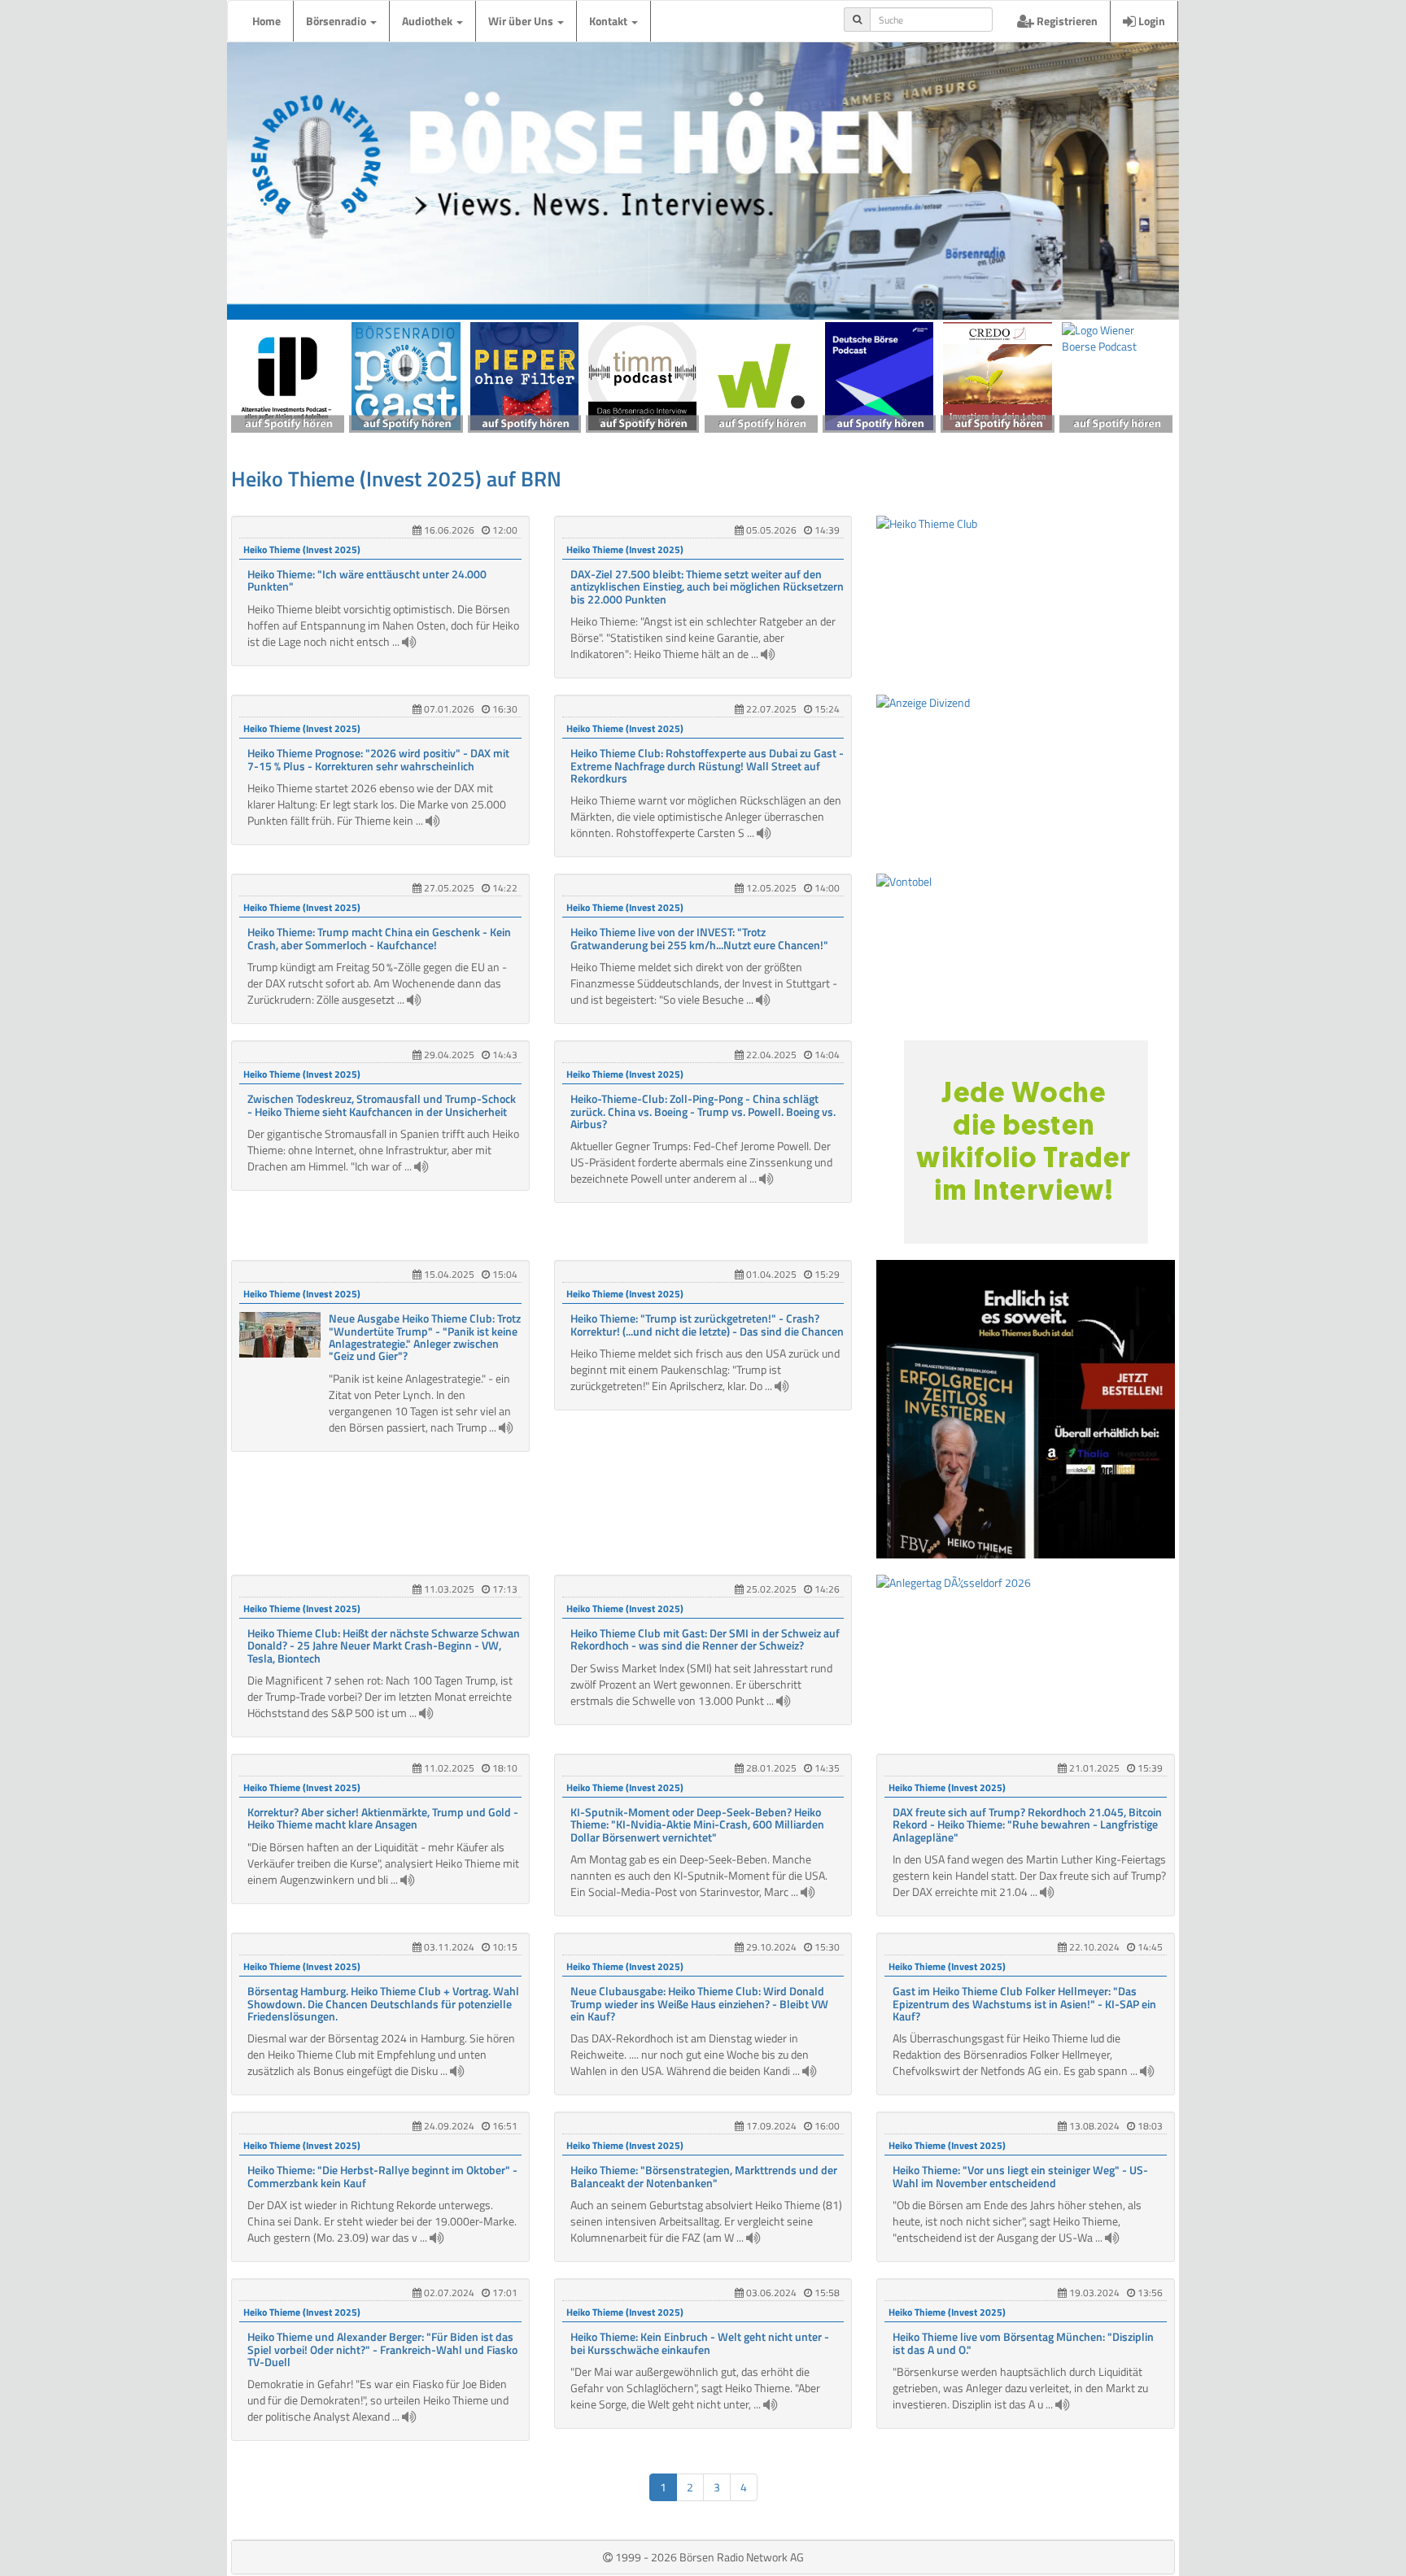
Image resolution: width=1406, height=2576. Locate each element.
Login (1151, 21)
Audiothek (428, 21)
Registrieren (1066, 21)
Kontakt (609, 21)
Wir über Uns (522, 21)
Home (266, 21)
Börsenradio (337, 21)
